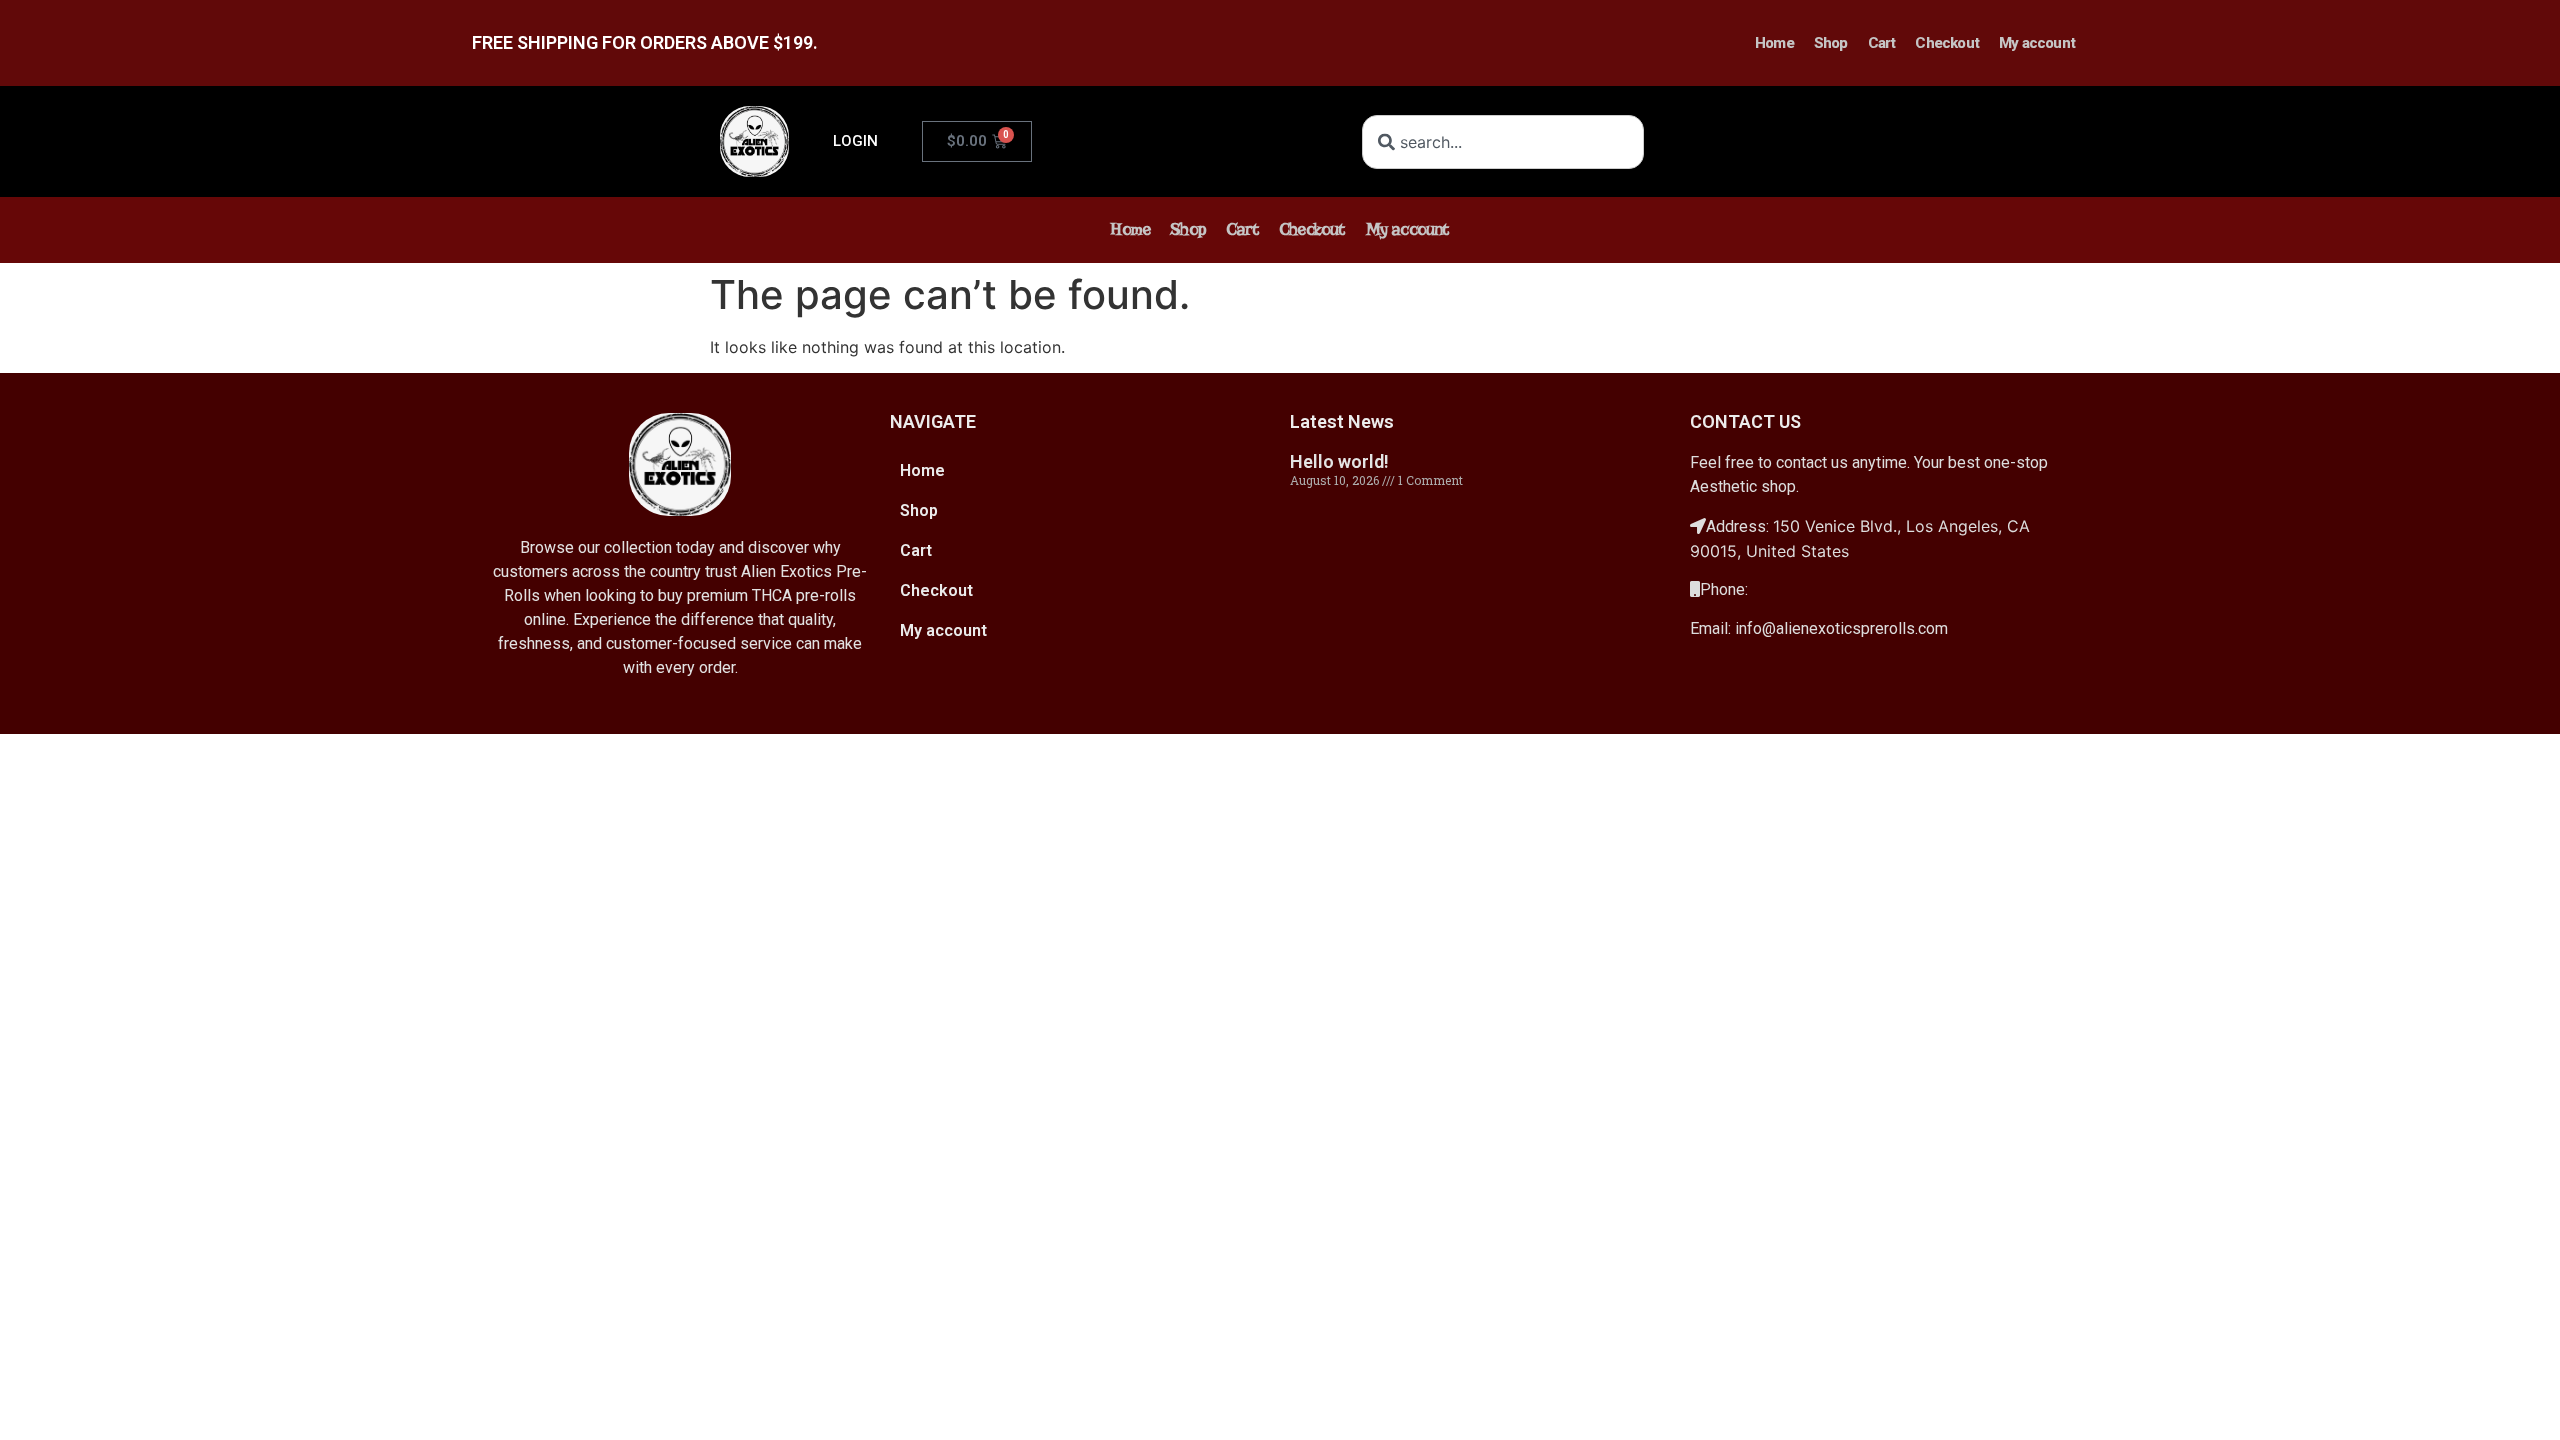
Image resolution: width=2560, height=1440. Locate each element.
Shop (1831, 43)
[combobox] (1503, 142)
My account (2037, 43)
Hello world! (1339, 461)
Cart (1882, 43)
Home (1774, 43)
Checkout (1947, 43)
